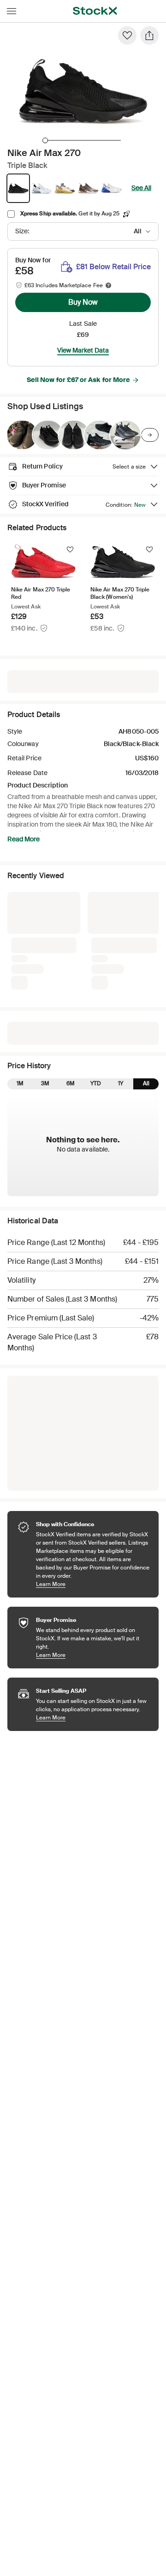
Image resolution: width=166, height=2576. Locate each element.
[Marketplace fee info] (108, 285)
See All (141, 188)
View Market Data (83, 350)
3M (45, 1083)
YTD (96, 1083)
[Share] (149, 35)
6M (71, 1083)
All (146, 1083)
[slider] (45, 140)
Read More (24, 839)
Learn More (93, 1584)
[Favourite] (127, 35)
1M (20, 1083)
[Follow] (70, 550)
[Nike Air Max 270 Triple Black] (22, 435)
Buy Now (83, 302)
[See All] (150, 435)
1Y (121, 1083)
